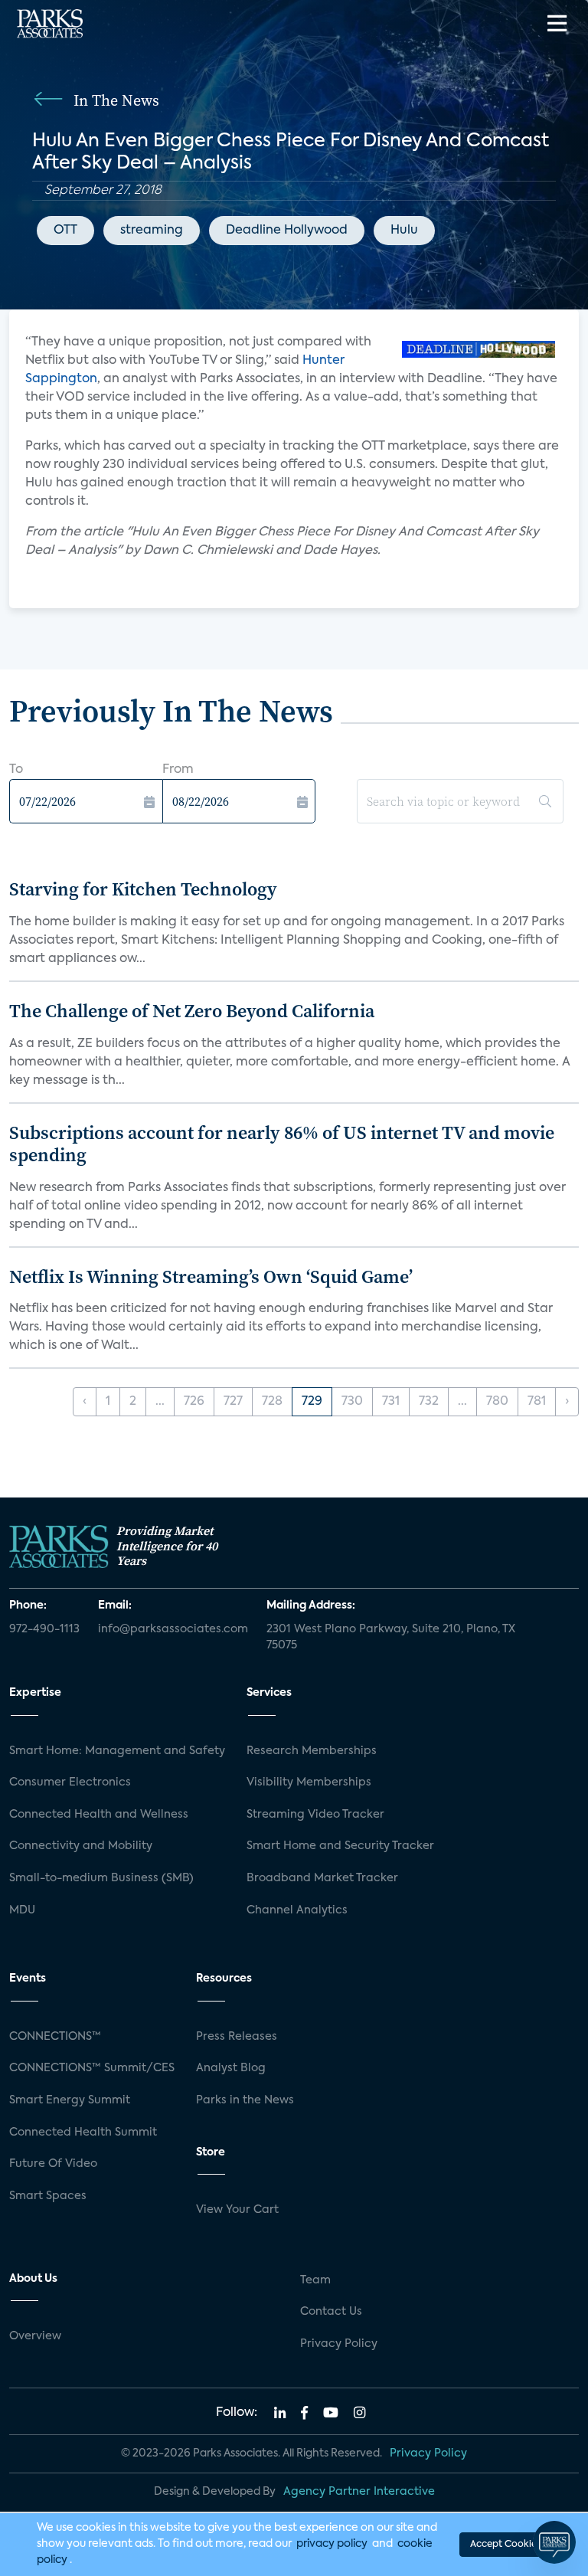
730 (352, 1402)
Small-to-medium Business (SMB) (101, 1878)
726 (194, 1402)
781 (537, 1402)
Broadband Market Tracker (322, 1878)
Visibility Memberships (309, 1782)
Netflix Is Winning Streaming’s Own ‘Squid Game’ (211, 1277)
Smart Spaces (48, 2196)
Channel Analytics (297, 1910)
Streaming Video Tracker (315, 1815)
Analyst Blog (231, 2068)
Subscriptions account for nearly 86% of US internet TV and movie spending (282, 1144)
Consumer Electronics (70, 1782)
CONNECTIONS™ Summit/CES (92, 2068)
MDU (22, 1910)
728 (272, 1402)
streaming (152, 231)
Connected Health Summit (83, 2132)
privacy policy (332, 2544)
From (178, 770)
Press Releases (237, 2037)
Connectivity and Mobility (81, 1846)
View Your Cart (237, 2210)
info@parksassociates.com (173, 1629)
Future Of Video (53, 2164)
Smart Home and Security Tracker (340, 1846)
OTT (65, 231)
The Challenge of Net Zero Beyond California (192, 1011)
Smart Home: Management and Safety (117, 1751)
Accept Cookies (505, 2545)
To (16, 770)
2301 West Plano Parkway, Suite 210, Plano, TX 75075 (391, 1638)
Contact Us (331, 2312)
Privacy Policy (339, 2344)
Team (315, 2280)
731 (391, 1402)
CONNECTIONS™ (55, 2037)
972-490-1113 (44, 1629)
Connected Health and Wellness (99, 1815)
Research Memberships (312, 1751)
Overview (35, 2336)
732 (429, 1402)
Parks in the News (245, 2100)
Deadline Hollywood (287, 231)
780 (497, 1402)
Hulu (404, 231)
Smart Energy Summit (70, 2100)
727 (233, 1402)
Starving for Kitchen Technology (143, 889)
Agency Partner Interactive (359, 2492)
